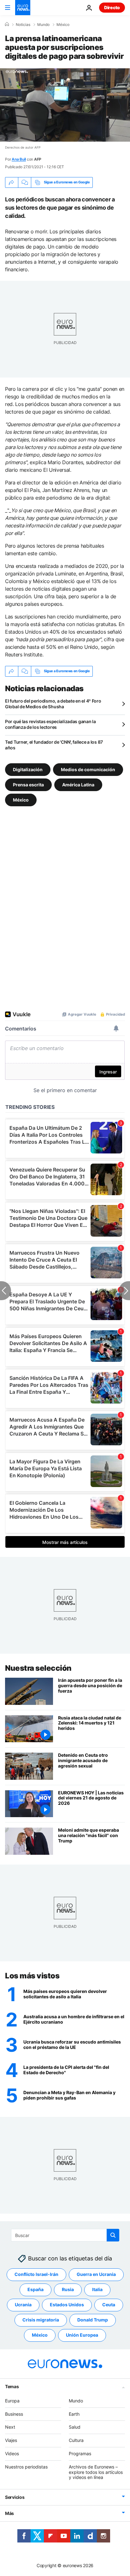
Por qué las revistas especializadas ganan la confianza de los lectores (50, 724)
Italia (97, 2290)
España (35, 2290)
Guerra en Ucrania (96, 2275)
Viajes (11, 2440)
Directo (112, 7)
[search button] (113, 2235)
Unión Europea (82, 2335)
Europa (12, 2401)
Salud (75, 2427)
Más (9, 2513)
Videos (12, 2453)
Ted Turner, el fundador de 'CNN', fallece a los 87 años (54, 745)
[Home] (7, 24)
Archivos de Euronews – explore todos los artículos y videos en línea (96, 2472)
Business (14, 2414)
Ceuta (109, 2305)
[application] (65, 105)
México (63, 25)
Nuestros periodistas (26, 2467)
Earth (74, 2414)
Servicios (15, 2497)
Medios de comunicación (88, 769)
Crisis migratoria (41, 2320)
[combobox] (65, 2235)
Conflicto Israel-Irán (36, 2275)
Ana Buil (19, 159)
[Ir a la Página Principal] (23, 8)
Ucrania (23, 2305)
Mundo (43, 25)
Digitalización (28, 769)
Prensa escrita (28, 784)
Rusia (68, 2290)
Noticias (23, 25)
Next (10, 2427)
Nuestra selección (38, 1668)
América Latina (78, 784)
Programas (80, 2453)
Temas (12, 2386)
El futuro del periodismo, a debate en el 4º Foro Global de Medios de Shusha (53, 704)
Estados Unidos (67, 2305)
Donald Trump (93, 2320)
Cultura (76, 2440)
